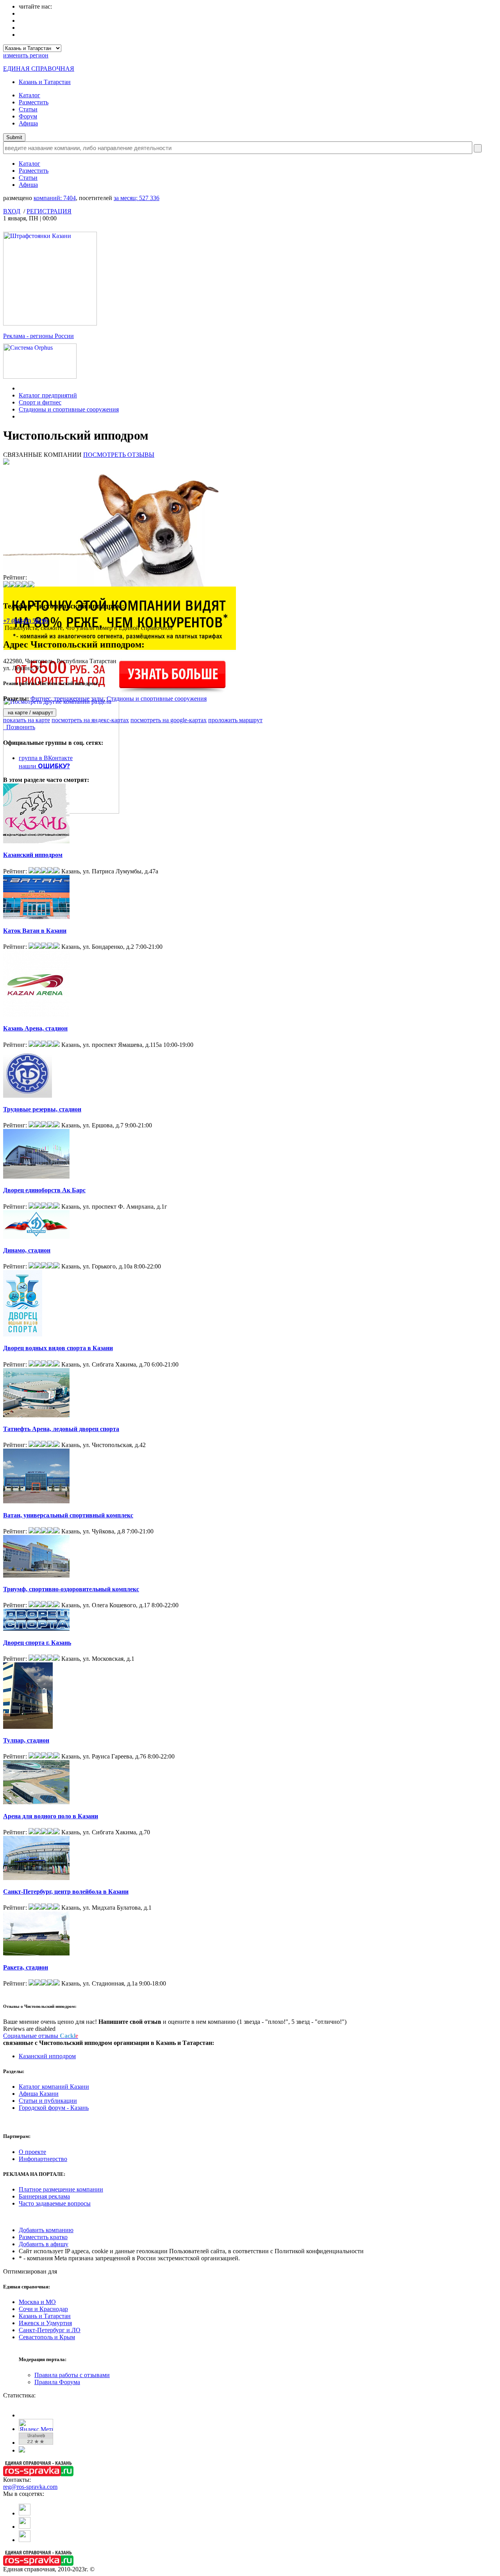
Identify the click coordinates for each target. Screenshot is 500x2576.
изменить (26, 55)
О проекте (32, 2152)
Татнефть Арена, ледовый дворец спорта (61, 1429)
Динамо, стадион (27, 1250)
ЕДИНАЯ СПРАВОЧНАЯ (39, 69)
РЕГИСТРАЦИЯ (49, 211)
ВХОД (12, 211)
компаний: (55, 198)
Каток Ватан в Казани (35, 931)
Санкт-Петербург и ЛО (50, 2330)
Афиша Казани (39, 2094)
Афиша (28, 123)
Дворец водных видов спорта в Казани (58, 1348)
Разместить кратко (43, 2237)
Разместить (34, 102)
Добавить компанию (46, 2230)
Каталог (29, 95)
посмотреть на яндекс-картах (90, 720)
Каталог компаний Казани (54, 2087)
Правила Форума (57, 2382)
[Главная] (21, 388)
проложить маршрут (235, 720)
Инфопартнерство (43, 2159)
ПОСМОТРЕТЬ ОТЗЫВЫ (119, 455)
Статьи (28, 109)
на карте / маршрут (30, 713)
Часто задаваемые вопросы (55, 2203)
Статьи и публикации (48, 2101)
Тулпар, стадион (26, 1740)
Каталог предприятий (48, 395)
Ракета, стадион (26, 1967)
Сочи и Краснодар (43, 2309)
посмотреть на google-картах (169, 720)
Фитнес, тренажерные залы (67, 699)
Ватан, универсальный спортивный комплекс (68, 1515)
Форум (28, 116)
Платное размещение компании (61, 2189)
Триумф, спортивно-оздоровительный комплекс (71, 1589)
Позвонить (19, 727)
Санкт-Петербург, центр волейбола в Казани (66, 1892)
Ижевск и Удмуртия (45, 2323)
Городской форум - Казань (54, 2108)
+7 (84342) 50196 (26, 621)
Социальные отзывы (41, 2036)
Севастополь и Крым (47, 2337)
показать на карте (27, 720)
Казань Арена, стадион (35, 1028)
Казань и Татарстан (45, 82)
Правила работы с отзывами (72, 2375)
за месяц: (137, 198)
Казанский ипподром (33, 855)
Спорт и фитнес (40, 402)
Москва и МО (37, 2302)
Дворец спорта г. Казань (37, 1643)
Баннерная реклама (44, 2196)
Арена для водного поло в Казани (51, 1816)
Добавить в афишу (44, 2244)
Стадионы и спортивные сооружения (69, 409)
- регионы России (38, 336)
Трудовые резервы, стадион (42, 1109)
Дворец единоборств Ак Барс (44, 1190)
